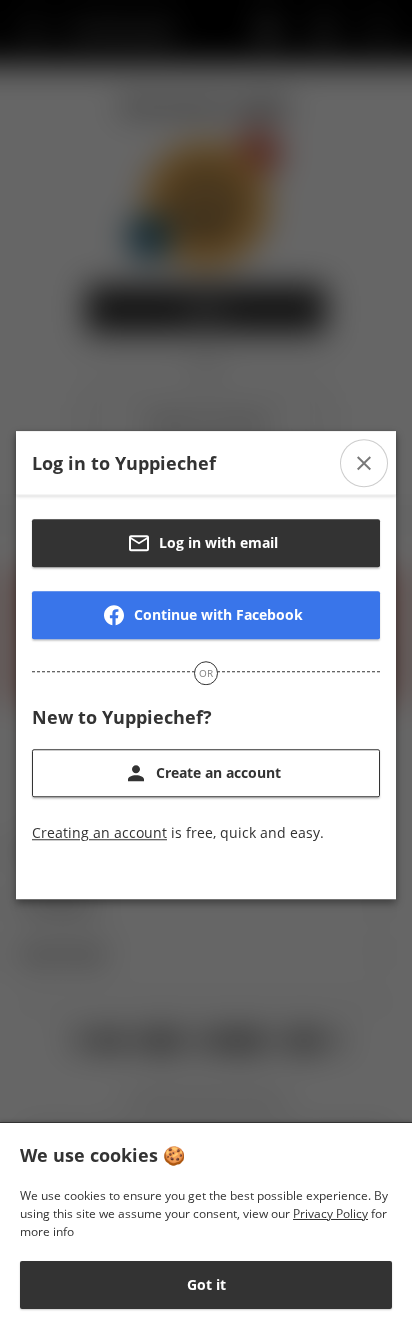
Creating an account (99, 832)
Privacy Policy (330, 1213)
